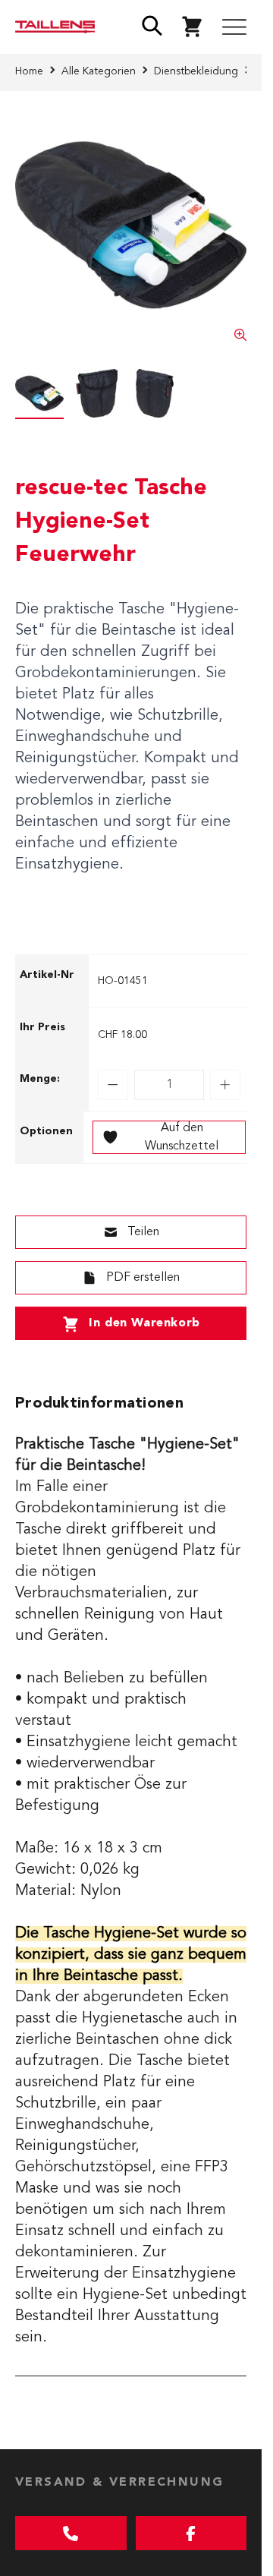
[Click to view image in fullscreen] (131, 225)
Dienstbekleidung (196, 71)
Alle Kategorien (99, 71)
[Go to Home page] (55, 27)
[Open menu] (234, 27)
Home (29, 71)
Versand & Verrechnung (119, 2483)
